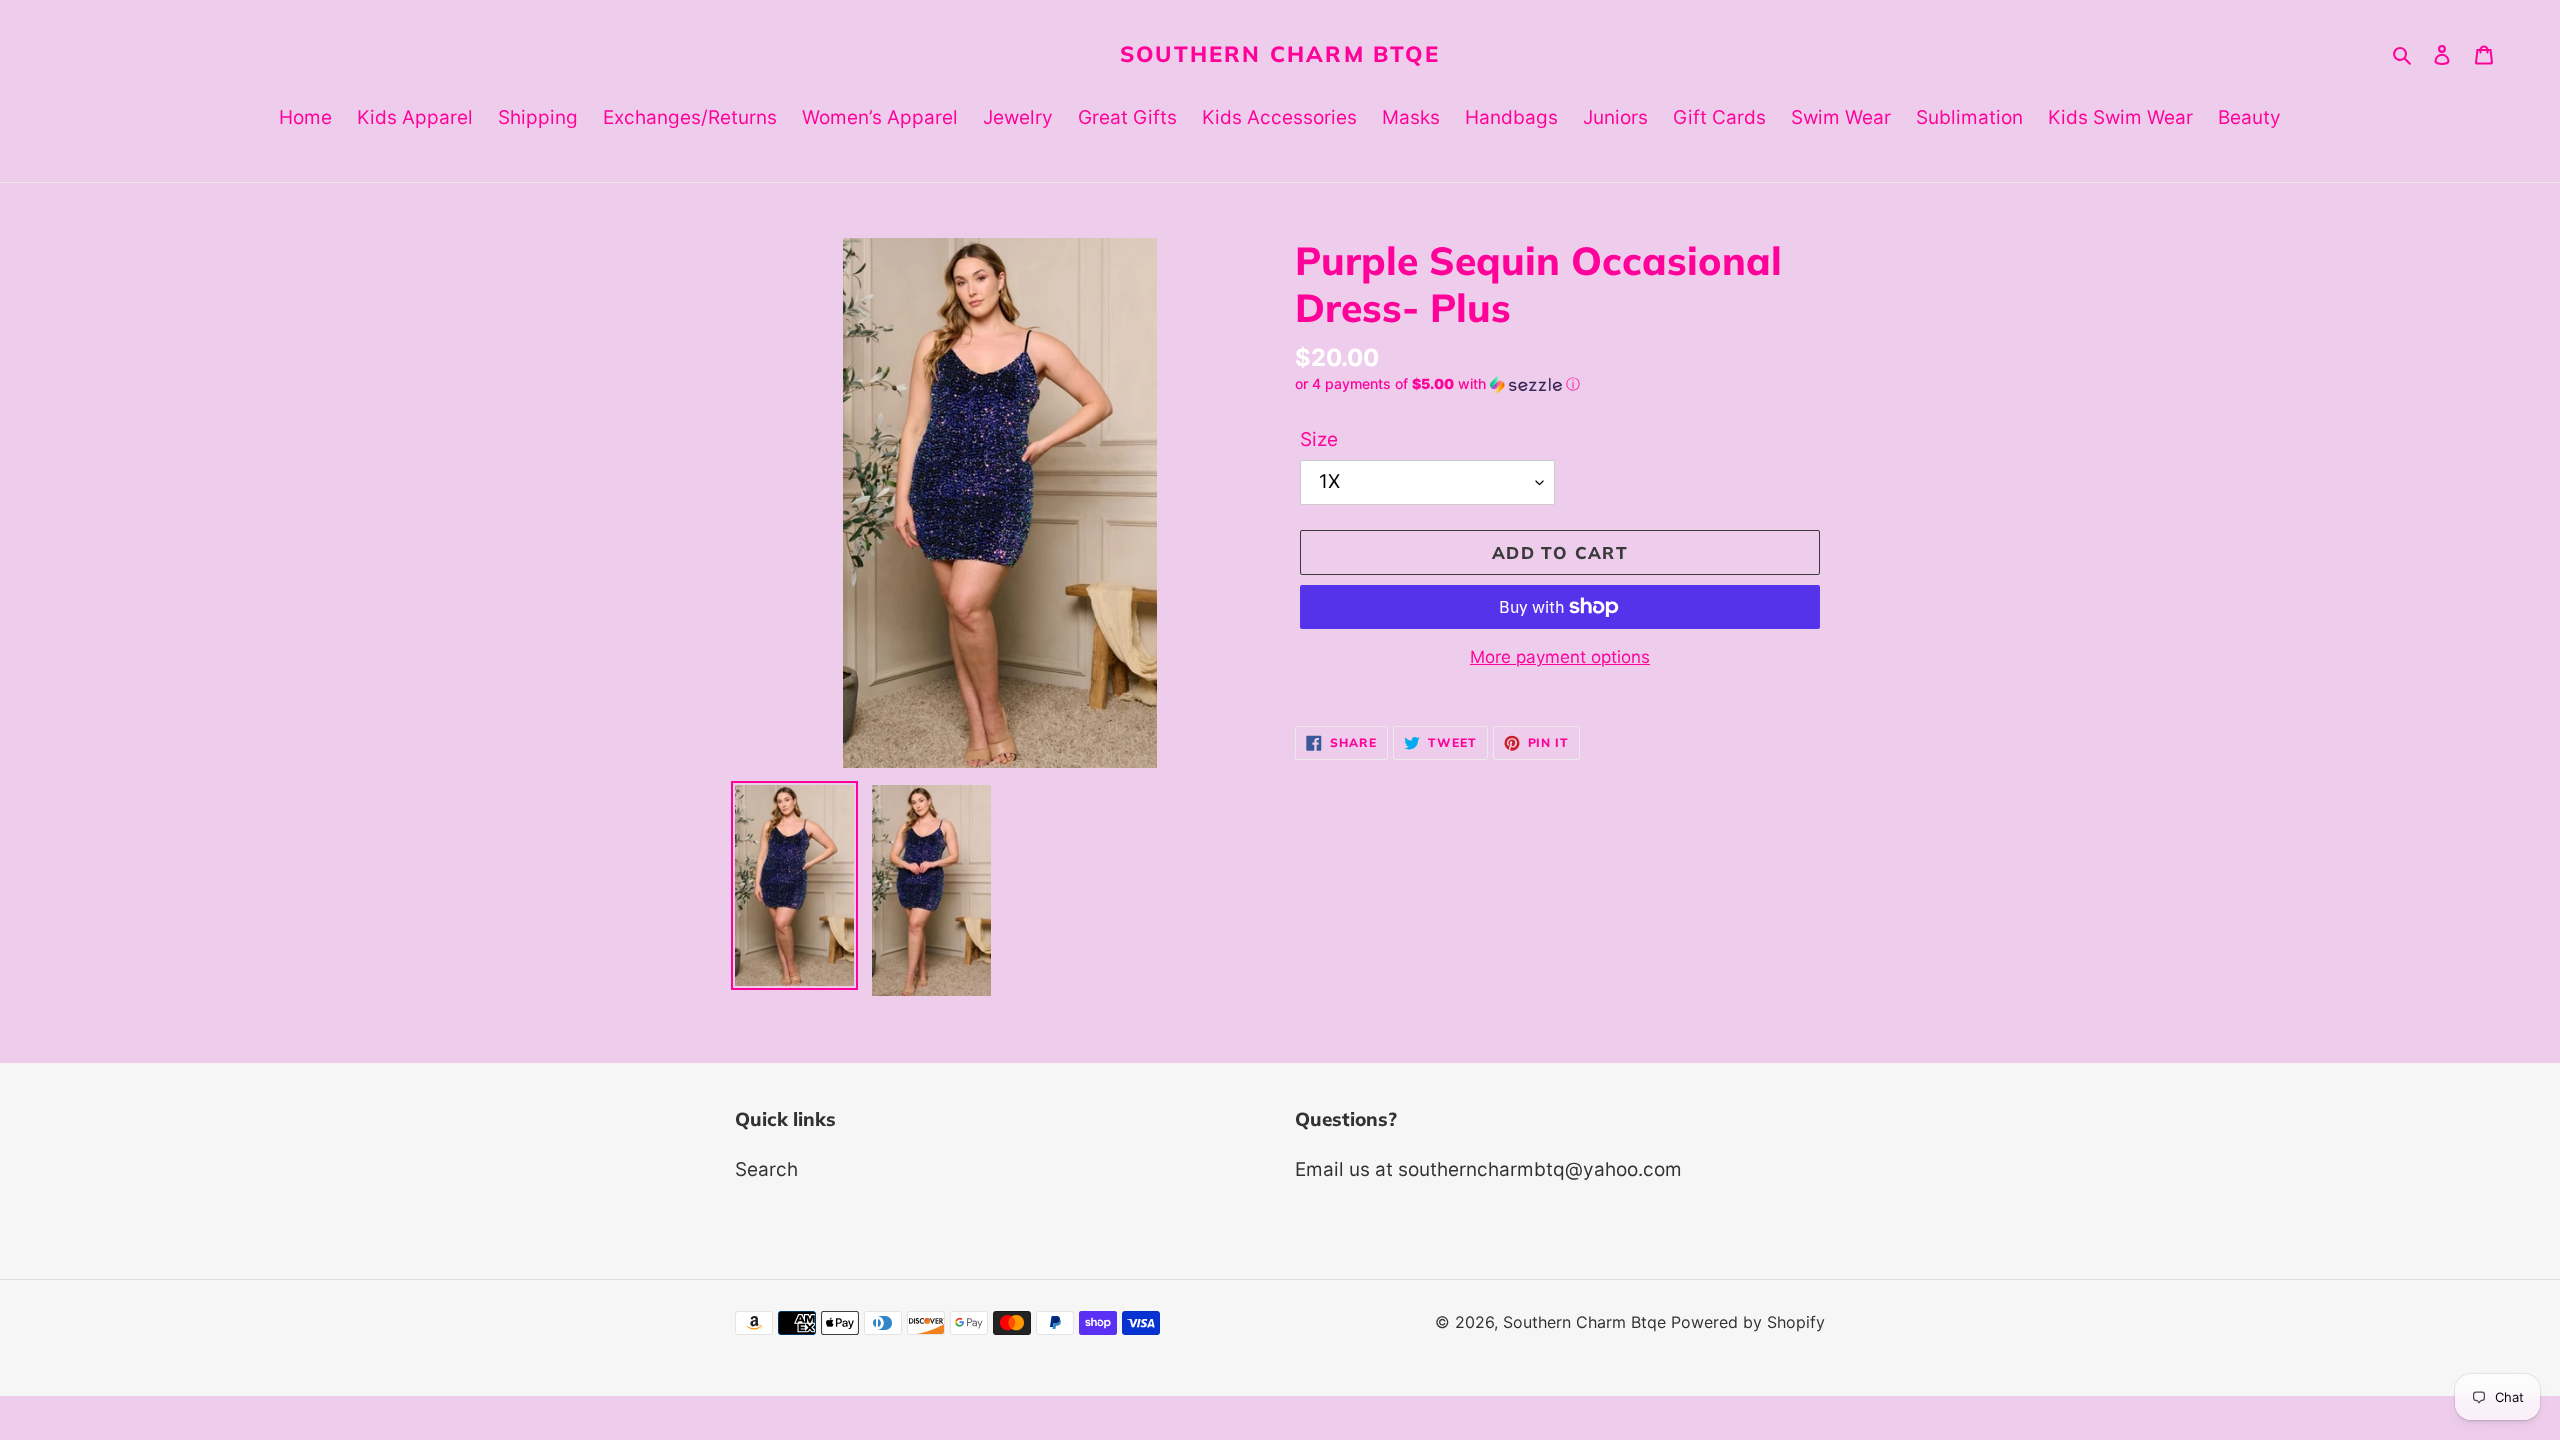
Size (1319, 439)
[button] (1437, 384)
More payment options (1560, 657)
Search (766, 1169)
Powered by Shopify (1748, 1322)
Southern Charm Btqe (1280, 54)
